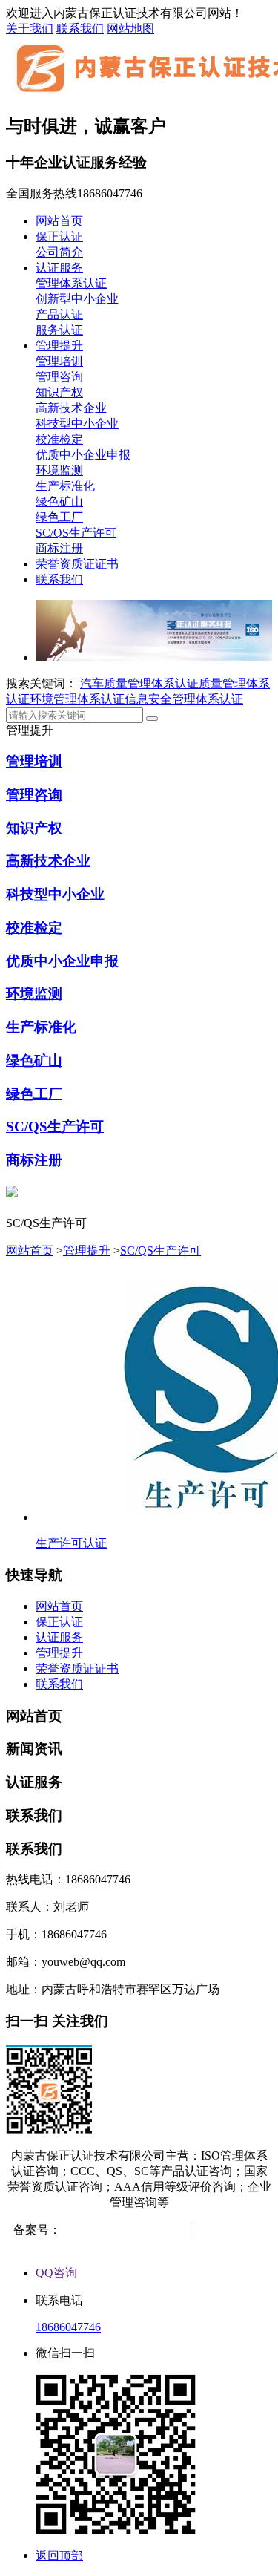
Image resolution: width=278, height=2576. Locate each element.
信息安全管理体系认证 (184, 699)
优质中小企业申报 (83, 455)
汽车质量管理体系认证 (139, 683)
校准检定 (59, 439)
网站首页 (59, 221)
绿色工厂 (59, 517)
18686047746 (68, 2327)
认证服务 (59, 268)
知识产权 (59, 392)
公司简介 (59, 252)
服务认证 (59, 330)
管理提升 (59, 346)
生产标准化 (65, 486)
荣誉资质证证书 (77, 564)
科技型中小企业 (77, 424)
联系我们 (80, 29)
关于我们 (30, 29)
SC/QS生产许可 (76, 533)
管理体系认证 (71, 283)
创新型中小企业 (77, 299)
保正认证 (59, 236)
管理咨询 (59, 377)
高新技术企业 (71, 408)
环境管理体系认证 (77, 699)
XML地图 (141, 2245)
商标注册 (59, 548)
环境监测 (59, 470)
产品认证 (59, 314)
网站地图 (130, 29)
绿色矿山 (59, 501)
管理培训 (59, 361)
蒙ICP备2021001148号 (118, 2230)
